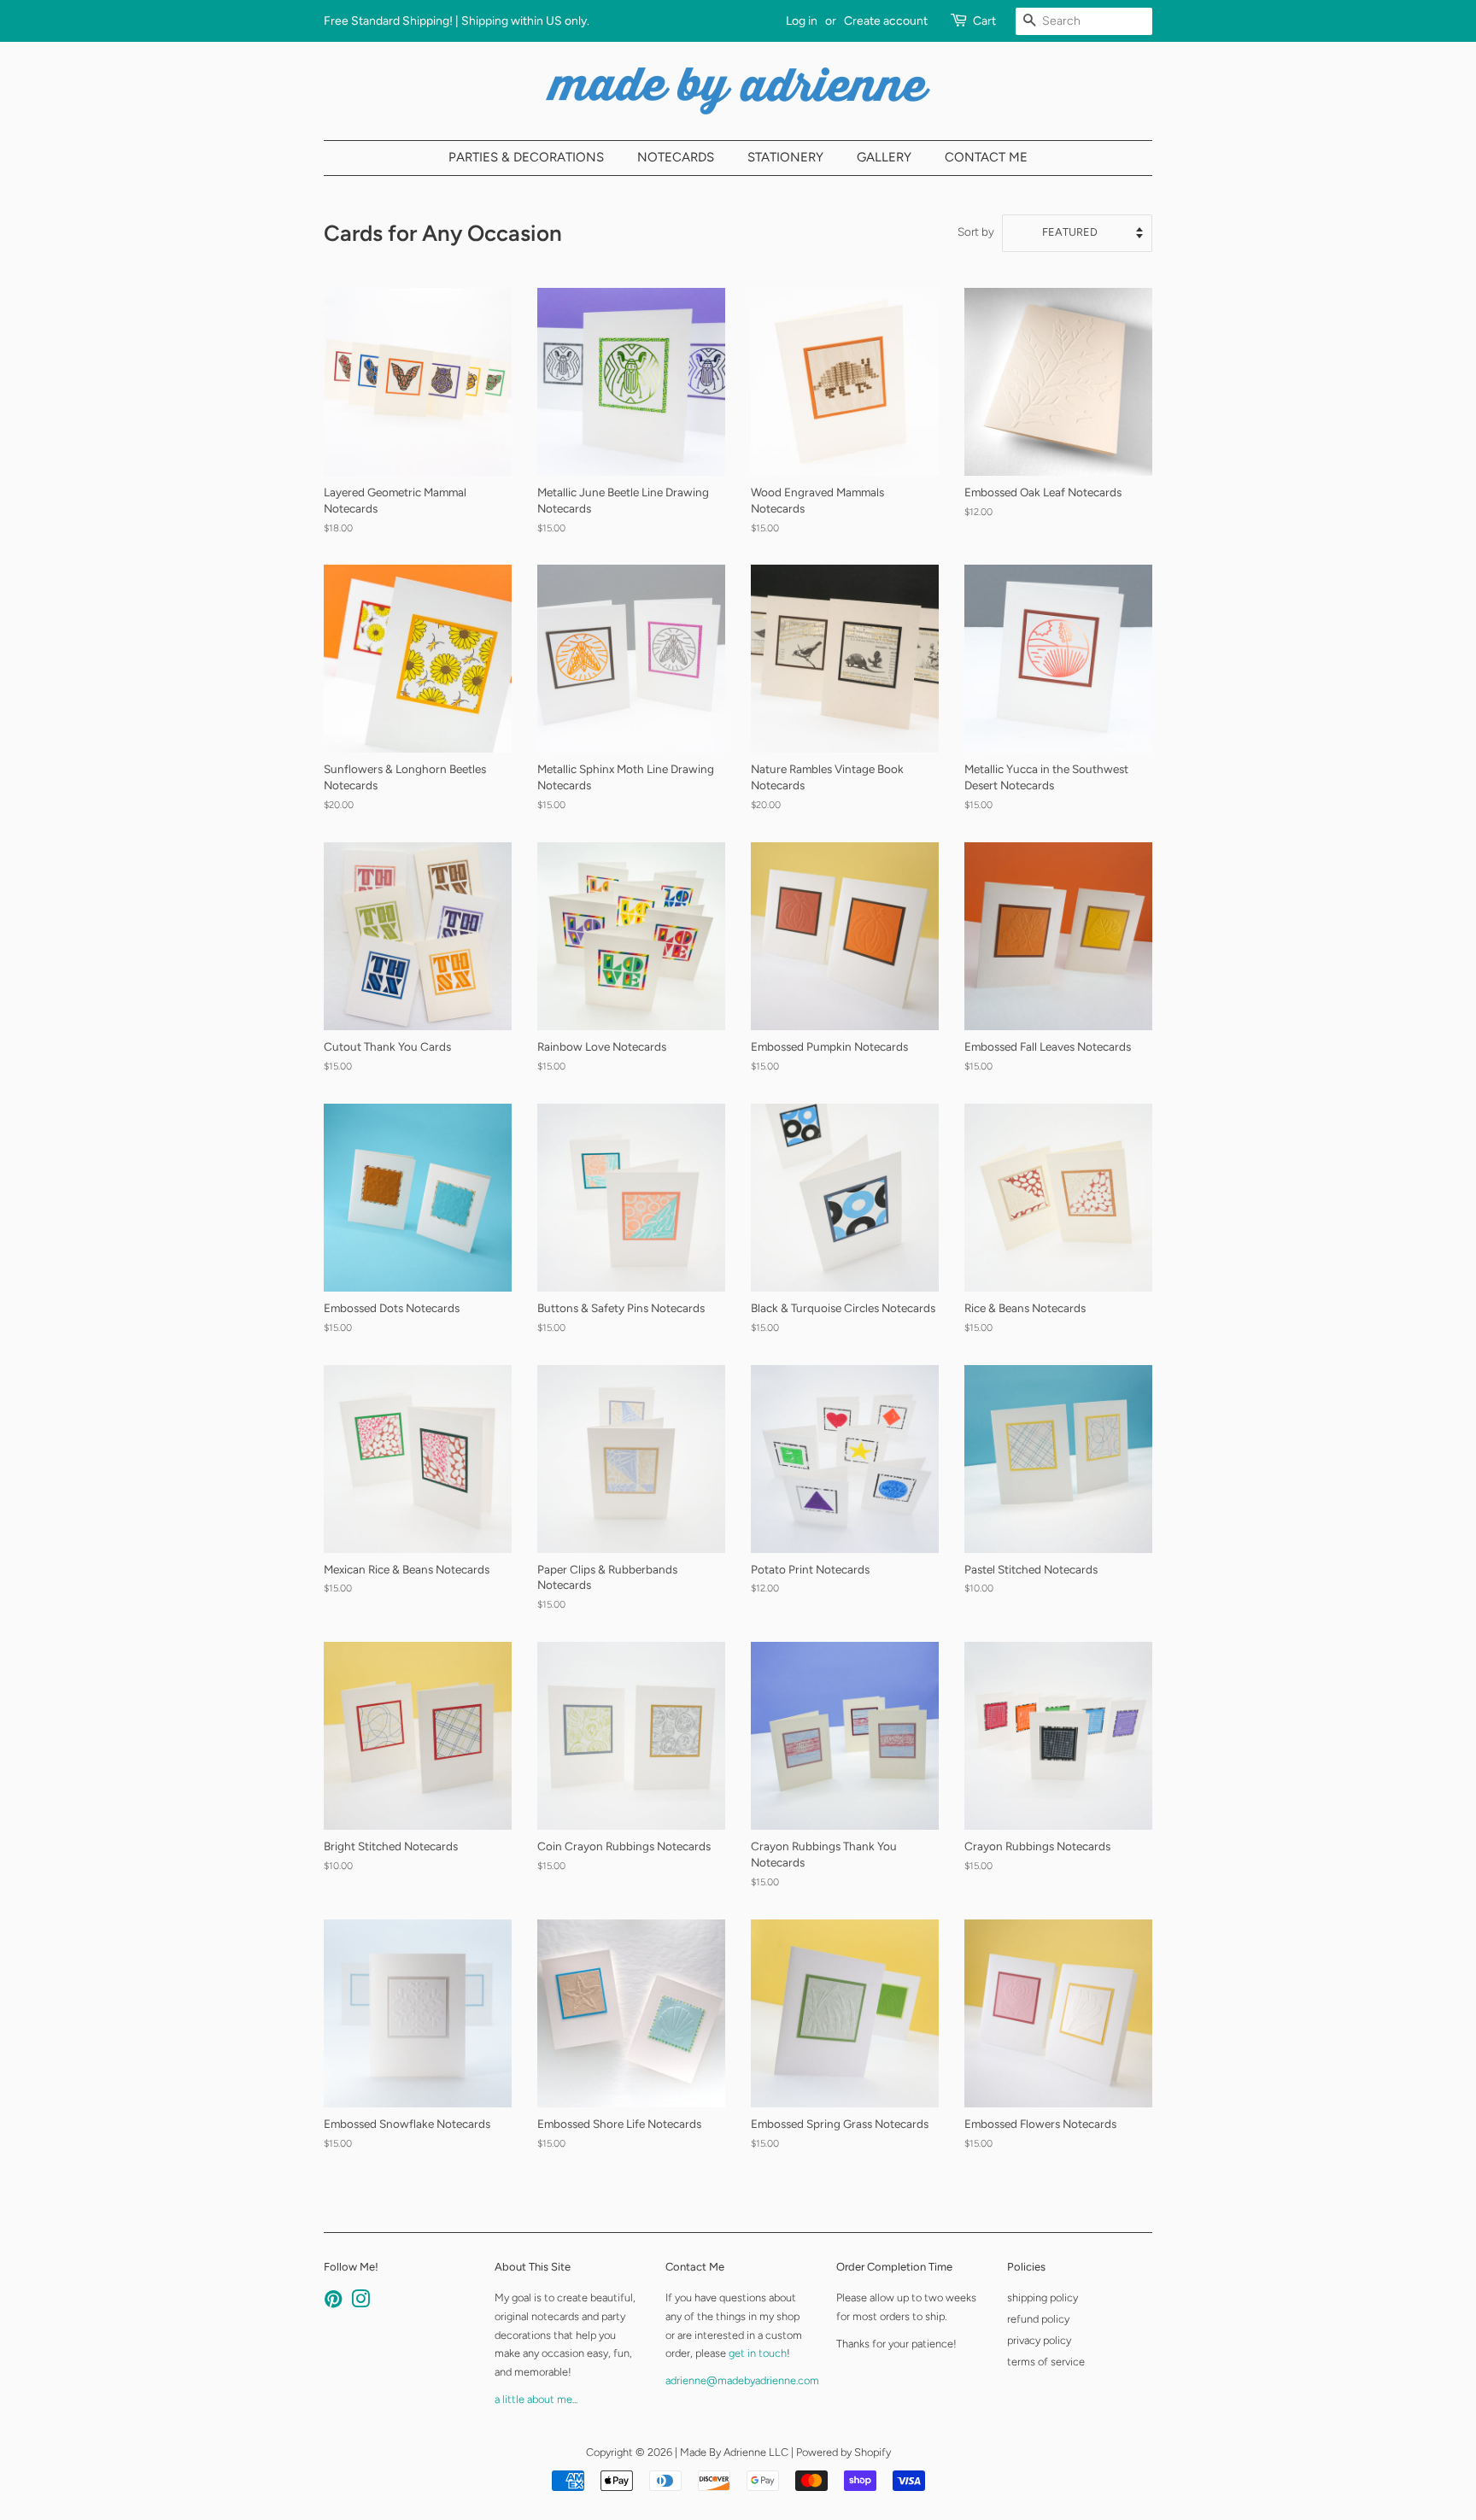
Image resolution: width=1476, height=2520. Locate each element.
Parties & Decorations (526, 157)
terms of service (1046, 2362)
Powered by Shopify (843, 2452)
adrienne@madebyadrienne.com (742, 2380)
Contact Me (986, 157)
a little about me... (536, 2399)
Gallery (884, 157)
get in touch (758, 2353)
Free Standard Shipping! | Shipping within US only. (457, 21)
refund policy (1038, 2319)
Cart (984, 21)
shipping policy (1043, 2297)
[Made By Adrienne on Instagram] (360, 2303)
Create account (886, 21)
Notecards (676, 157)
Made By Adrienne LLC (734, 2452)
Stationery (785, 157)
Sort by (976, 231)
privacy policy (1039, 2340)
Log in (802, 21)
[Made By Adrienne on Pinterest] (333, 2303)
